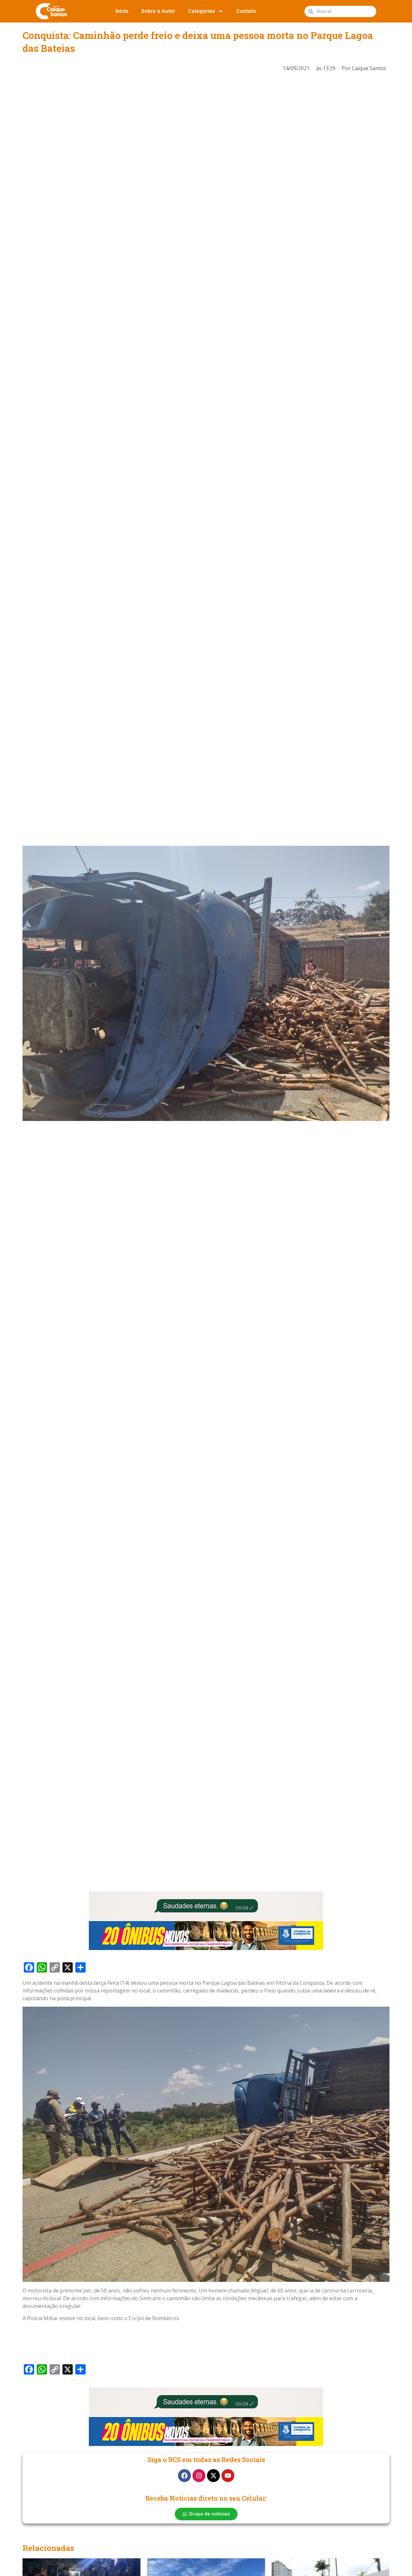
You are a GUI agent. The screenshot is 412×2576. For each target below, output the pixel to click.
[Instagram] (199, 2476)
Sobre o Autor (158, 11)
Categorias (201, 11)
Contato (246, 11)
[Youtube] (228, 2476)
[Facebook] (184, 2476)
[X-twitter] (213, 2476)
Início (122, 11)
